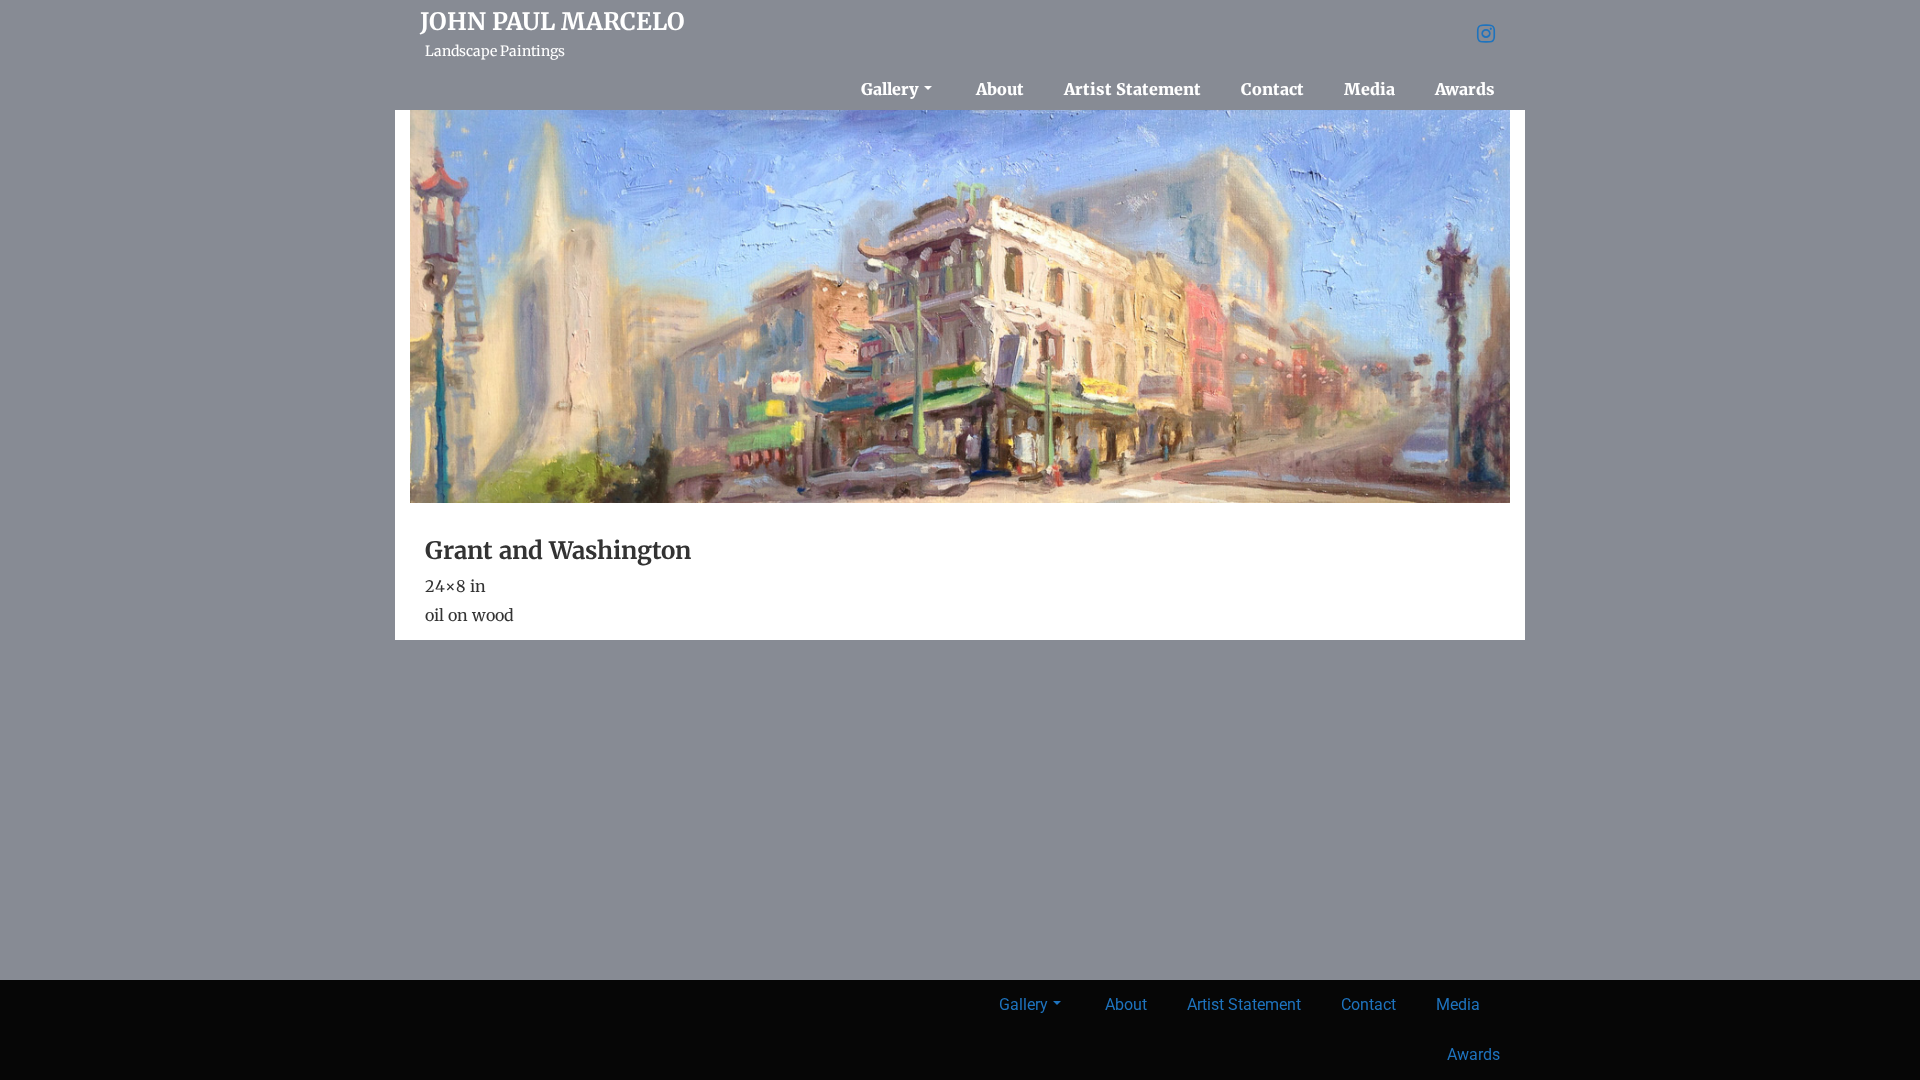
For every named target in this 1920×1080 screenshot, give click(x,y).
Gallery (890, 89)
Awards (1465, 89)
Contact (1272, 89)
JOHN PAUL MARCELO (552, 22)
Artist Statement (1132, 89)
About (1000, 89)
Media (1369, 89)
